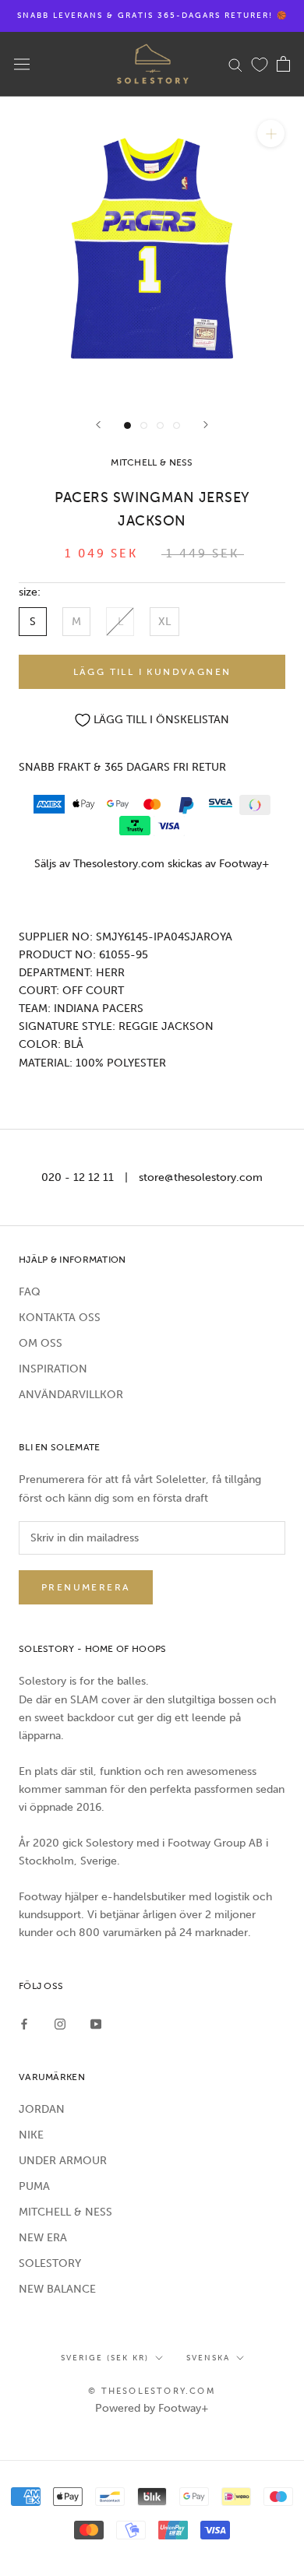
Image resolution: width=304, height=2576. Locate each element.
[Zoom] (271, 134)
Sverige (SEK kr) (105, 2358)
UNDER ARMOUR (63, 2161)
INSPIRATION (53, 1369)
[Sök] (235, 64)
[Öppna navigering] (22, 64)
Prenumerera (86, 1587)
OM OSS (41, 1343)
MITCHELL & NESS (65, 2212)
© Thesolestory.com (152, 2391)
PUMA (34, 2186)
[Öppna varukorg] (283, 64)
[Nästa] (206, 425)
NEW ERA (43, 2238)
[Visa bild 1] (127, 425)
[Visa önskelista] (260, 64)
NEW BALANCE (57, 2289)
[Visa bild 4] (177, 425)
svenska (208, 2358)
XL (164, 622)
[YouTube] (96, 2024)
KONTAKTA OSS (60, 1318)
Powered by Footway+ (152, 2408)
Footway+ (244, 864)
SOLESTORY (50, 2263)
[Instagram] (60, 2024)
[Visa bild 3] (160, 425)
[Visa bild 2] (144, 425)
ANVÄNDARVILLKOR (71, 1395)
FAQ (30, 1292)
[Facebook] (24, 2024)
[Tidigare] (98, 425)
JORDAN (42, 2109)
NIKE (31, 2135)
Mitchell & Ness (152, 462)
